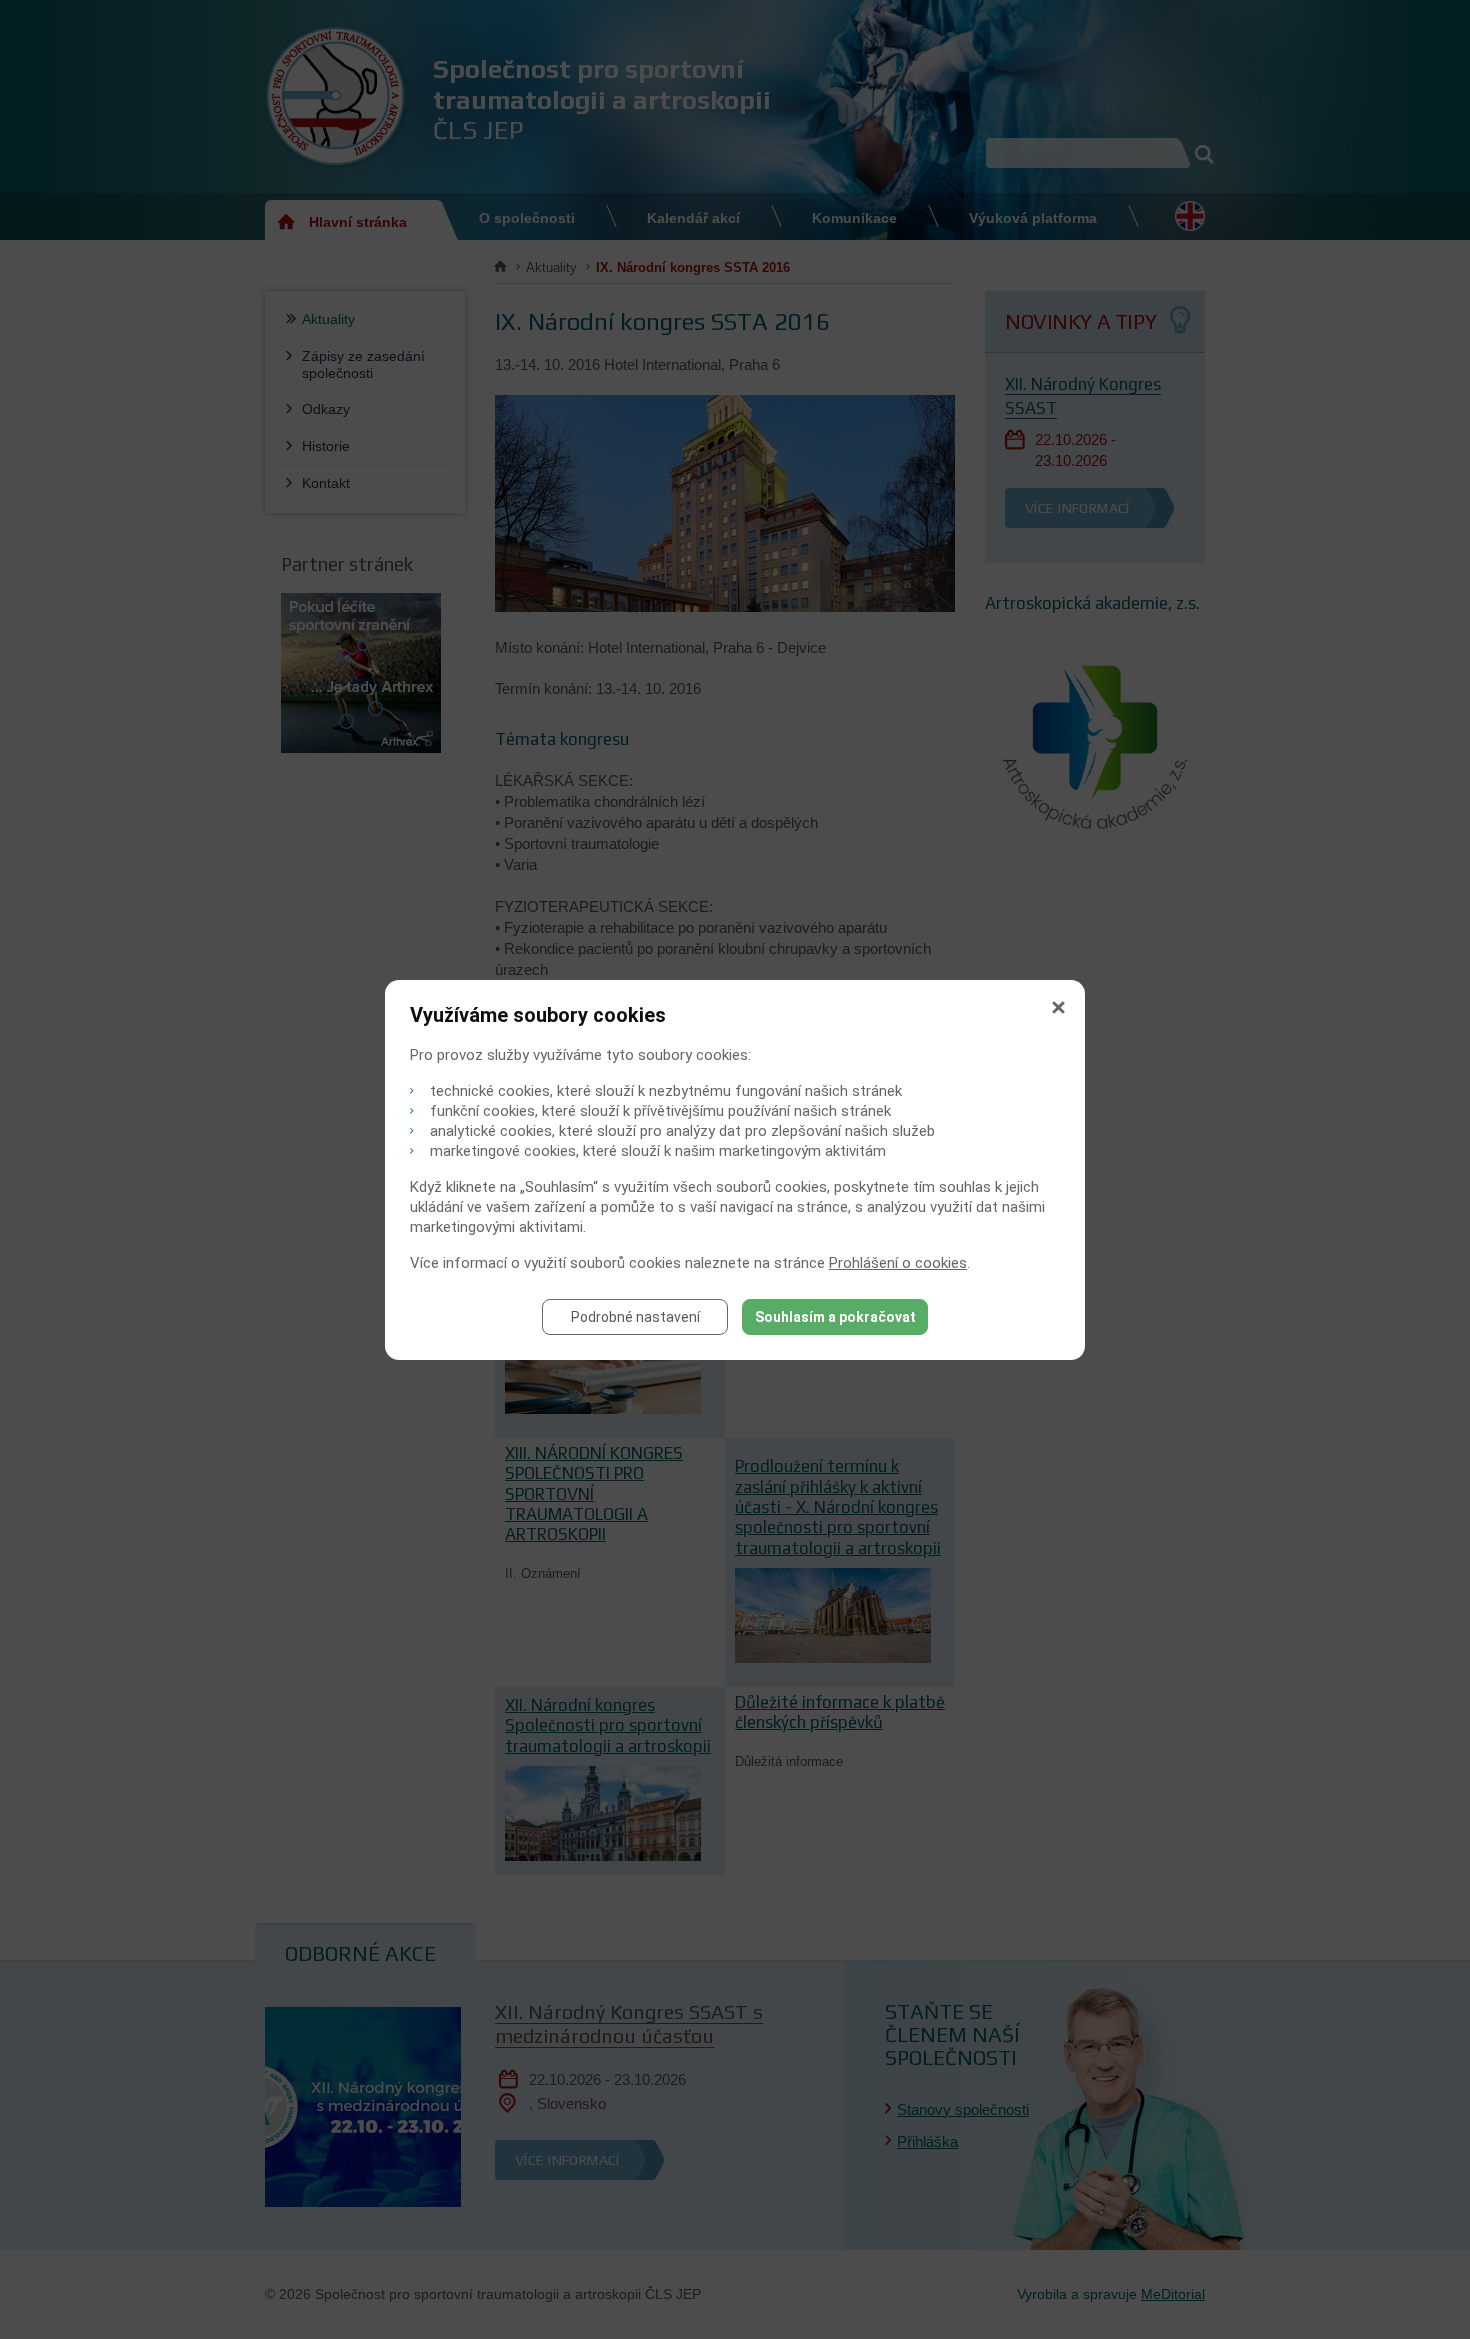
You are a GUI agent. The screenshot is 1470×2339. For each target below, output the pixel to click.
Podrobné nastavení (635, 1317)
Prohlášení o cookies (898, 1263)
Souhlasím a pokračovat (835, 1317)
